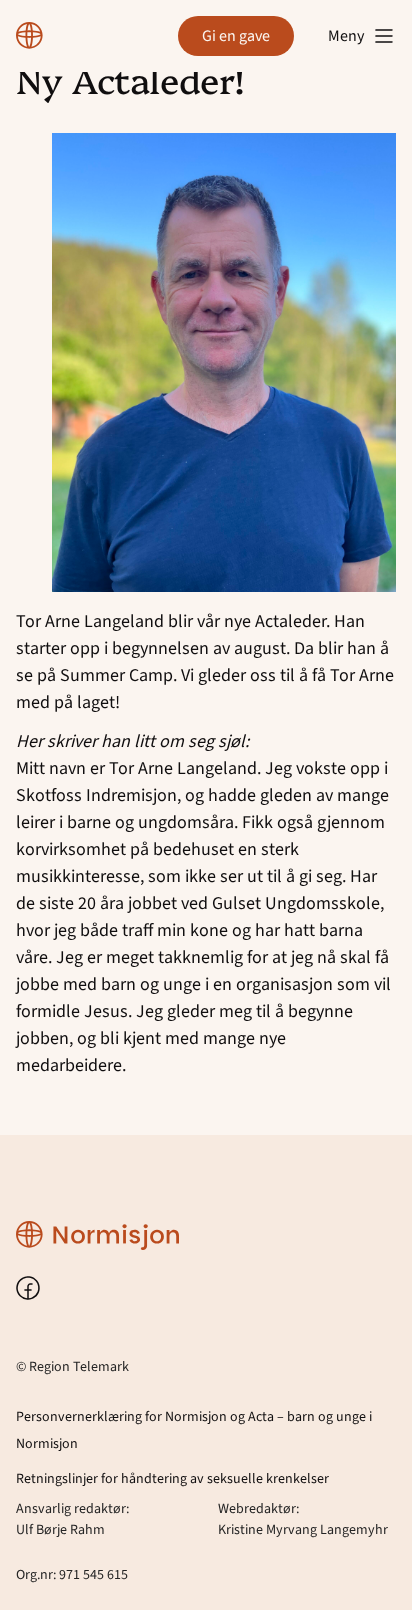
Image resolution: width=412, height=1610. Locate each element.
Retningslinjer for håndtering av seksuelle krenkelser (172, 1479)
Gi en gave (236, 36)
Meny (346, 36)
